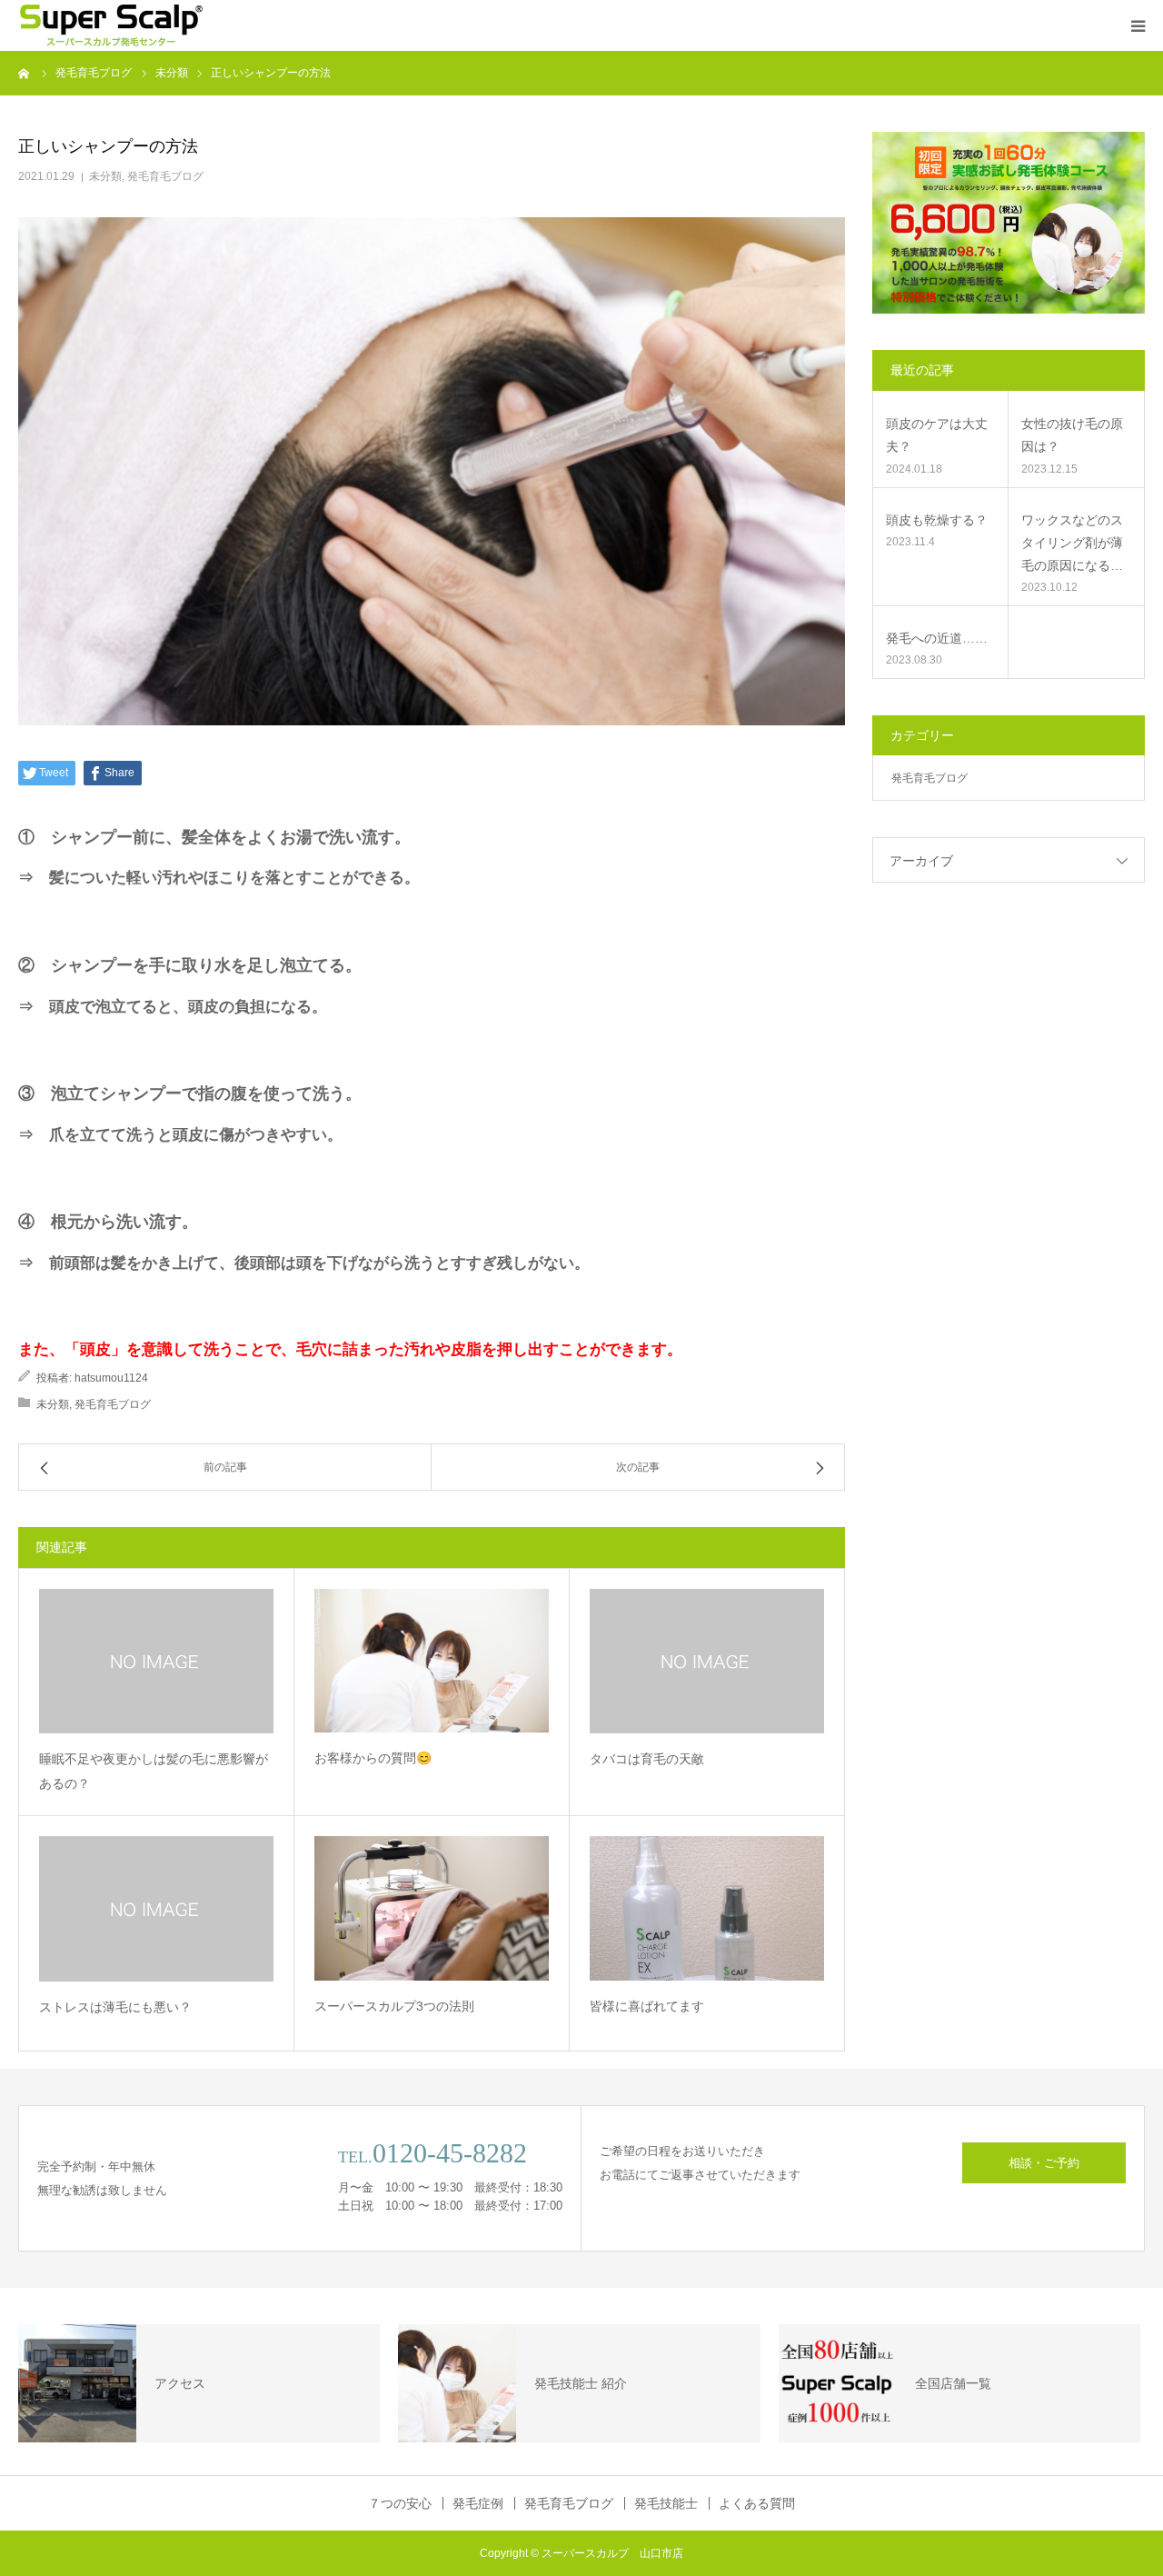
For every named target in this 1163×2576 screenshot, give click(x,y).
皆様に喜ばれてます (647, 2006)
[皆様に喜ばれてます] (707, 1908)
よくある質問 (757, 2503)
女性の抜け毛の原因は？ (1072, 435)
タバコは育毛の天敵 (647, 1759)
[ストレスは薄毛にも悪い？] (156, 1908)
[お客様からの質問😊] (432, 1661)
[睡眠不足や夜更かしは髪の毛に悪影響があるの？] (156, 1661)
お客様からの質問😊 (373, 1758)
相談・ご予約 (1044, 2163)
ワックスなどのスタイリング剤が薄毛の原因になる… (1072, 543)
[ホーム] (25, 73)
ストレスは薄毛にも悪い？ (115, 2007)
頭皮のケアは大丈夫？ (937, 435)
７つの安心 (400, 2503)
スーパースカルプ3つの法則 (394, 2006)
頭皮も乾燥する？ (937, 520)
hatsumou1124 (111, 1378)
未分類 (105, 176)
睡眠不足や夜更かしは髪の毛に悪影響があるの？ (154, 1771)
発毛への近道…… (937, 638)
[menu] (1138, 25)
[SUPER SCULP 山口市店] (111, 25)
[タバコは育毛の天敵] (707, 1661)
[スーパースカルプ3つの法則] (432, 1908)
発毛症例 (478, 2503)
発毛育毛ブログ (165, 176)
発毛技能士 (666, 2503)
